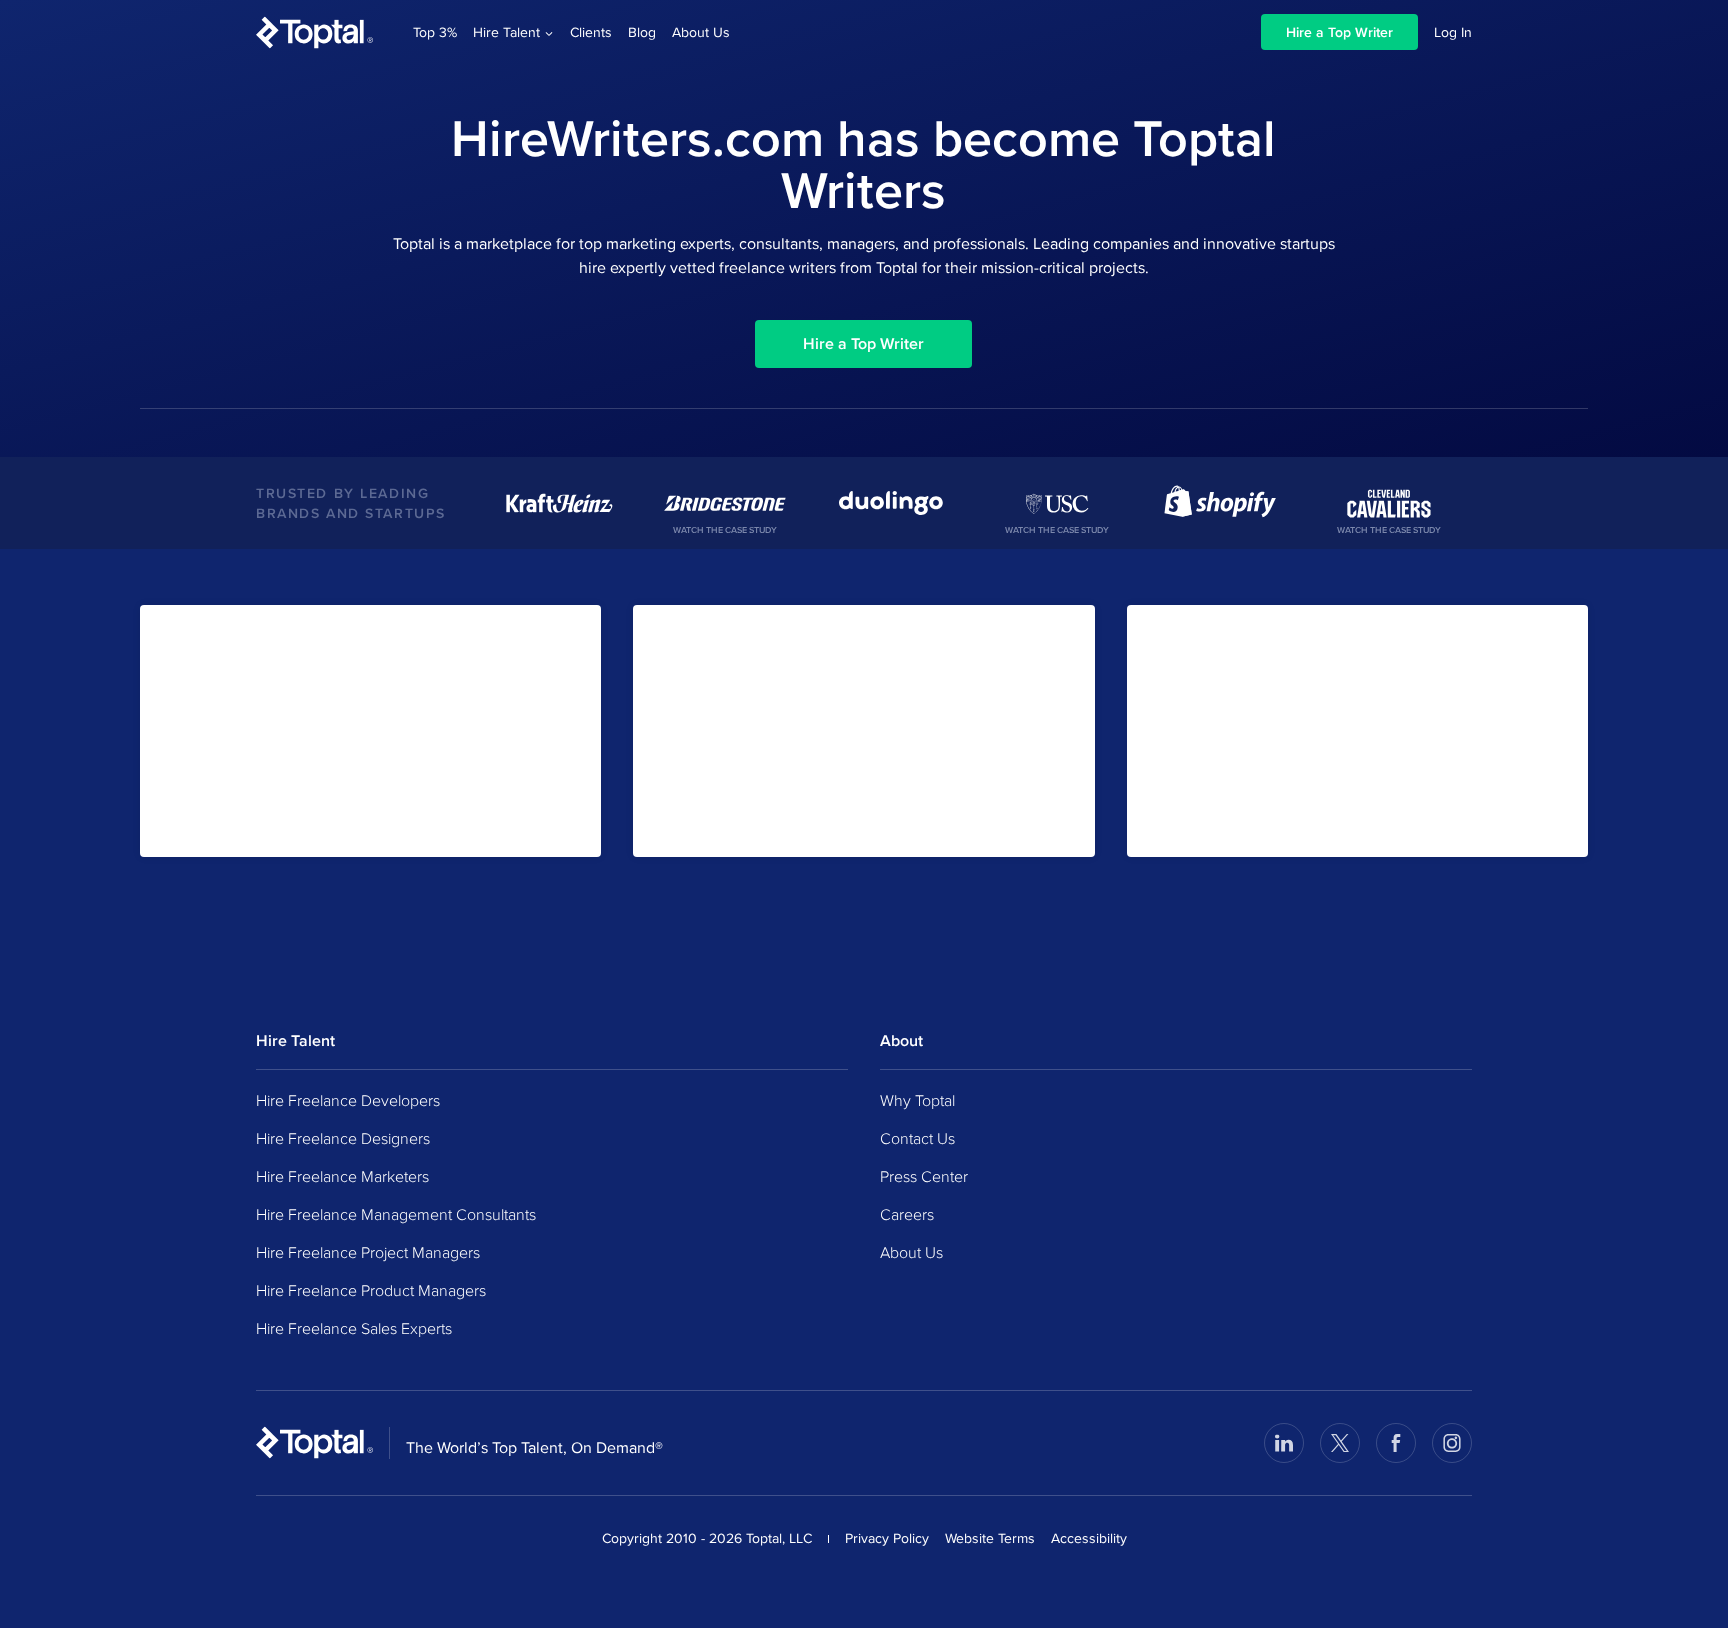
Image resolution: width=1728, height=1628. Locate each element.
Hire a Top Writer (1339, 32)
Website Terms (990, 1538)
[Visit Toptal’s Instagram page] (1452, 1443)
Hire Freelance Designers (343, 1138)
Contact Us (917, 1138)
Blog (642, 32)
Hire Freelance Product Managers (371, 1290)
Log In (1453, 32)
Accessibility (1089, 1538)
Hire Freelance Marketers (342, 1176)
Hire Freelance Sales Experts (354, 1328)
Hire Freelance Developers (348, 1100)
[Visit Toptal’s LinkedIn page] (1284, 1443)
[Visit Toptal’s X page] (1340, 1443)
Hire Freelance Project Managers (368, 1252)
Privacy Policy (887, 1538)
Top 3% (435, 32)
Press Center (924, 1176)
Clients (591, 32)
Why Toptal (917, 1100)
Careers (907, 1214)
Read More (1185, 823)
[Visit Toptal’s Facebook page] (1396, 1443)
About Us (701, 32)
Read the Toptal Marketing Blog (753, 823)
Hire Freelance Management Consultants (396, 1214)
